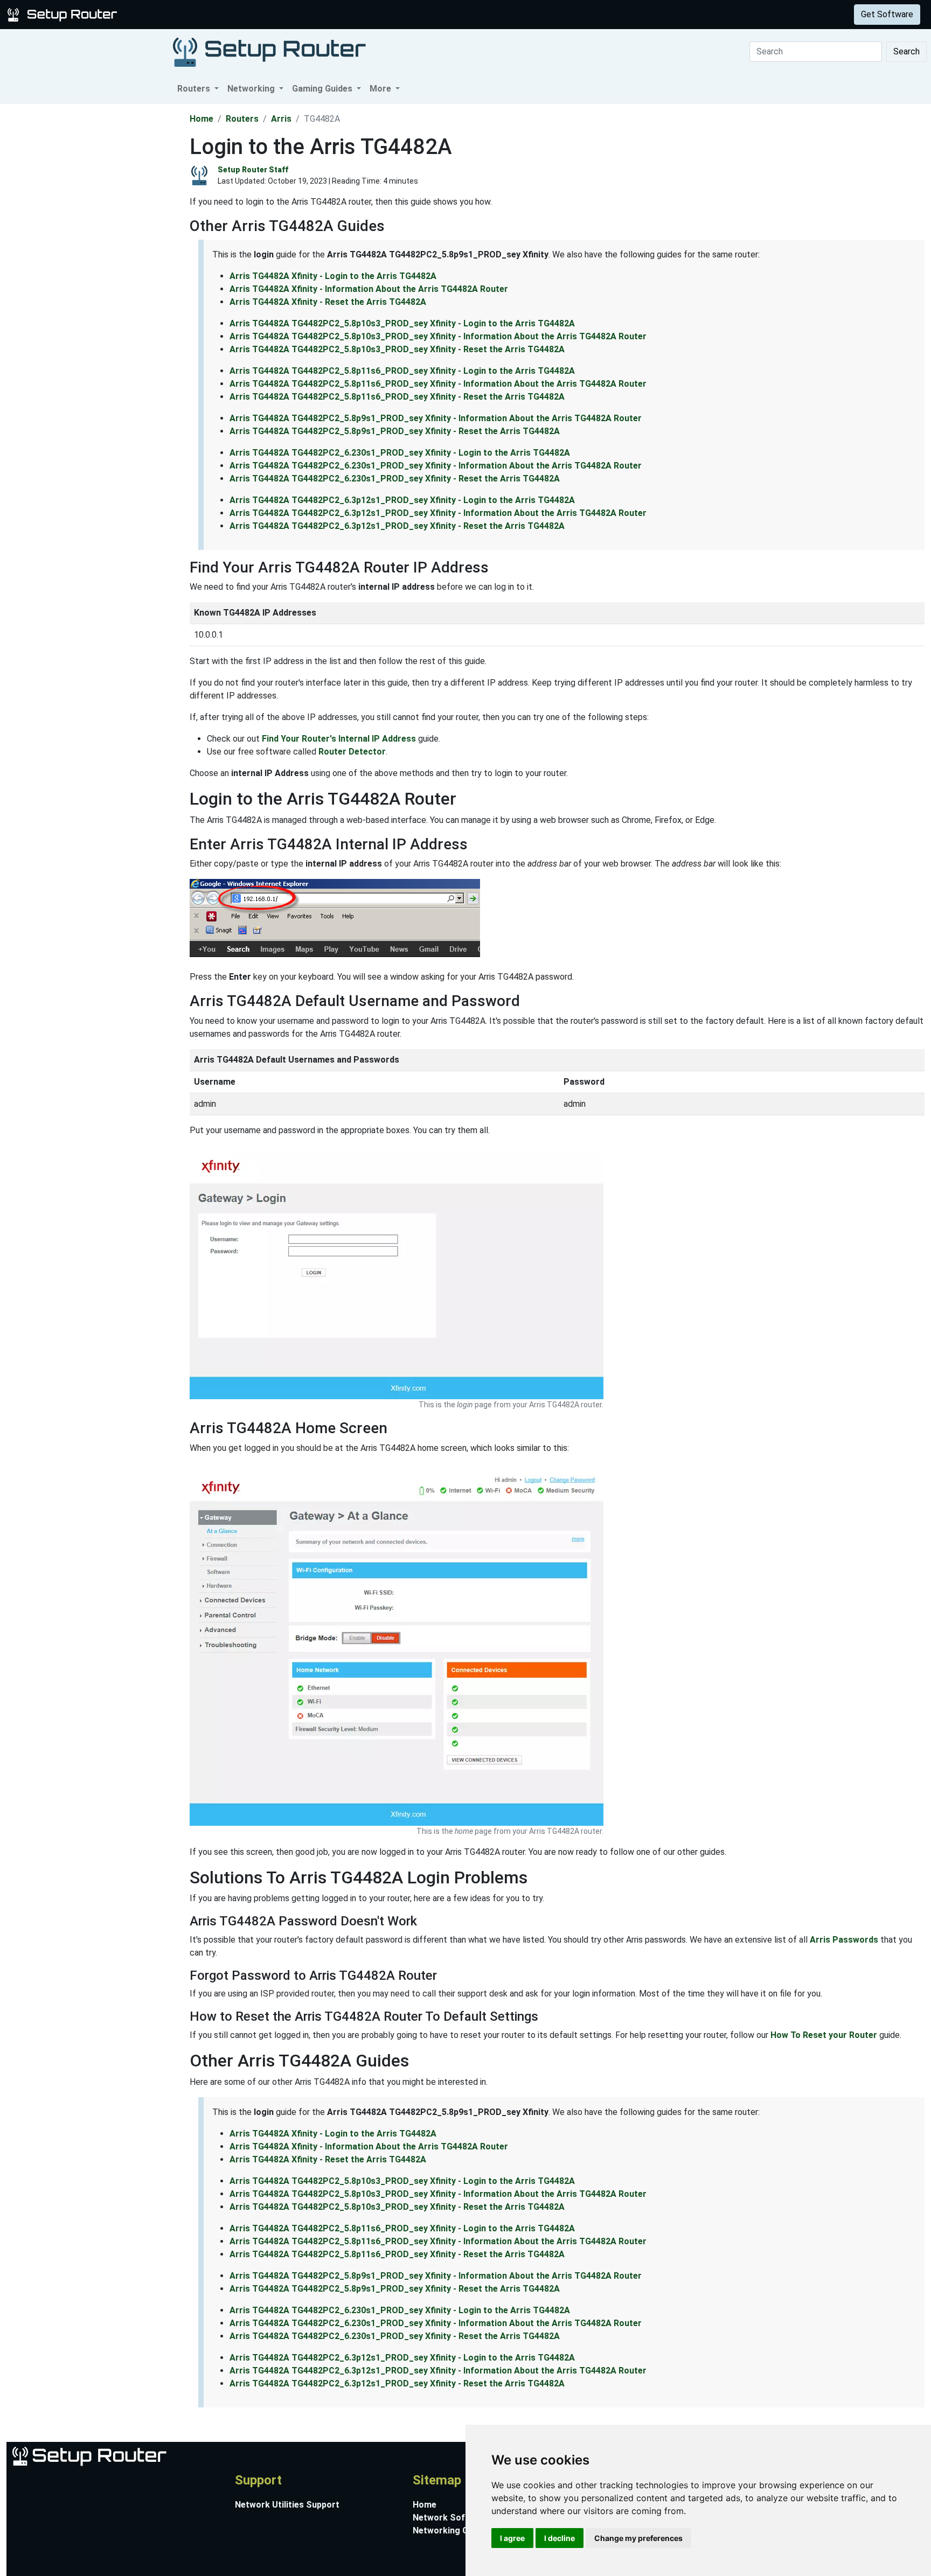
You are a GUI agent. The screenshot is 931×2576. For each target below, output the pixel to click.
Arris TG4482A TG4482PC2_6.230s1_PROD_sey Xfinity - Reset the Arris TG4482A (395, 479)
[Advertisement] (94, 266)
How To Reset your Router (824, 2035)
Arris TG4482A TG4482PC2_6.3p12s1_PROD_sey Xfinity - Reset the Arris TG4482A (397, 526)
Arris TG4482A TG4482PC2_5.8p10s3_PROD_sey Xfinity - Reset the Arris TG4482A (397, 349)
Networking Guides (451, 2530)
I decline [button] (560, 2538)
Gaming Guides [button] (323, 89)
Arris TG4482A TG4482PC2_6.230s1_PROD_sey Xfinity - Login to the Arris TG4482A (400, 453)
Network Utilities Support (287, 2505)
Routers (168, 14)
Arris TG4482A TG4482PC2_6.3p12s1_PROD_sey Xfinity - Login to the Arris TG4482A (402, 500)
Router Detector (352, 752)
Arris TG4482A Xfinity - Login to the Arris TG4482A (333, 276)
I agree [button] (512, 2538)
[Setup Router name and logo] (64, 14)
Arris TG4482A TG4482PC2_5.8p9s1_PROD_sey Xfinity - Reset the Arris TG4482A (395, 431)
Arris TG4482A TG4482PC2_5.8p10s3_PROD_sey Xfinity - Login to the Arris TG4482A (402, 323)
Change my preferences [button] (638, 2538)
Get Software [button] (887, 14)
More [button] (381, 89)
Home (202, 119)
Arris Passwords (844, 1940)
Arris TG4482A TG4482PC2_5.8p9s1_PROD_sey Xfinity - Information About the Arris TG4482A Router (436, 418)
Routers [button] (195, 89)
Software (269, 14)
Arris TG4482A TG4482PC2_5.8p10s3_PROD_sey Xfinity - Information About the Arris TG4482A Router (438, 336)
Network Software (451, 2518)
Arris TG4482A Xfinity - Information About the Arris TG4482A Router (369, 289)
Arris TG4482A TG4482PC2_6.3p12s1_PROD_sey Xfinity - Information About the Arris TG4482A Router (438, 513)
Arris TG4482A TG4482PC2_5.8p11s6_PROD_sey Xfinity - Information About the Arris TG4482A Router (438, 384)
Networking (217, 14)
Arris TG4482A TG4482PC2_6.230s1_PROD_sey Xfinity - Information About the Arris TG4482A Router (436, 466)
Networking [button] (252, 89)
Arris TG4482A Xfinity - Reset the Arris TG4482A (328, 302)
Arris (281, 119)
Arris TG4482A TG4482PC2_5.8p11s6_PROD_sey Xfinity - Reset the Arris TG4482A (397, 397)
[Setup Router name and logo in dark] (269, 51)
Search (906, 51)
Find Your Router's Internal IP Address (339, 739)
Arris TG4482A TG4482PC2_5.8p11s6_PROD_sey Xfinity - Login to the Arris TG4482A (402, 371)
